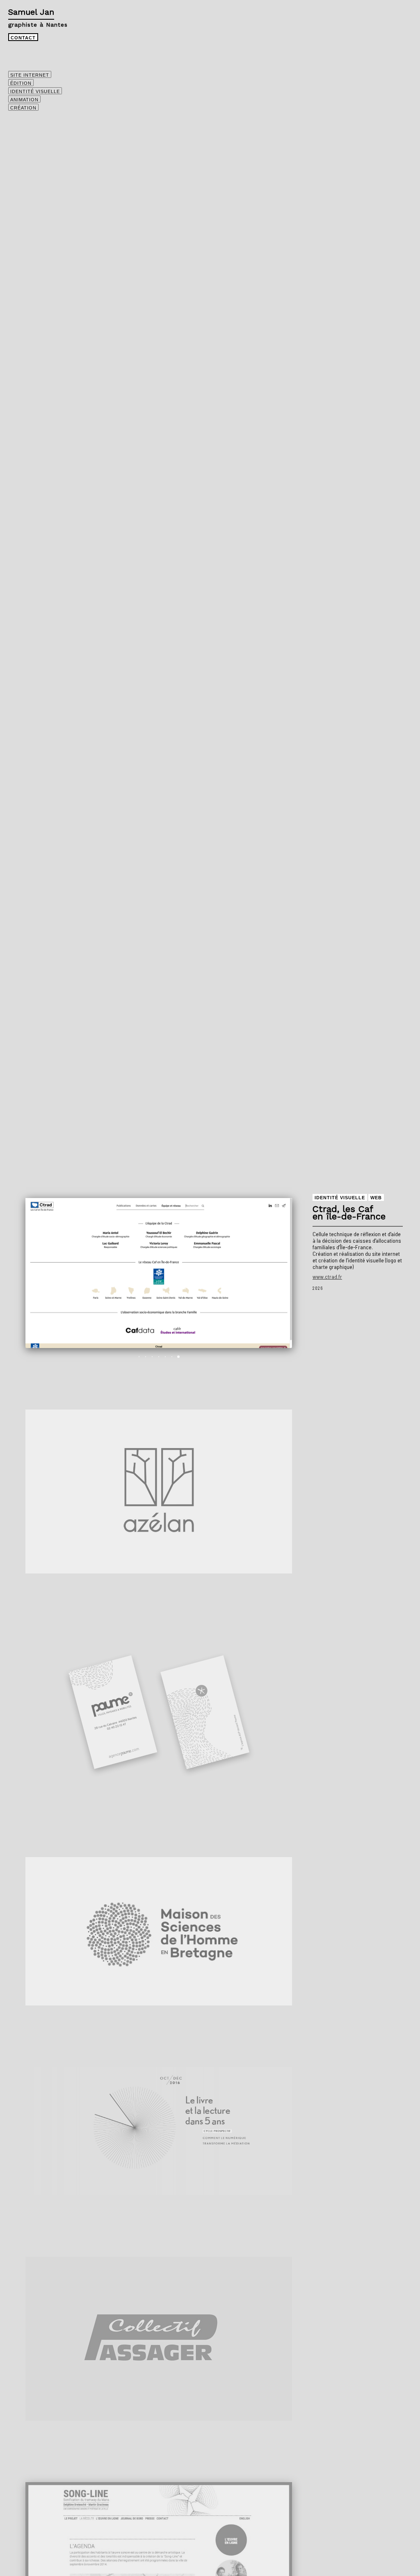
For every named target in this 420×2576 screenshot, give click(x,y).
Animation (24, 100)
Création (23, 108)
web (376, 1198)
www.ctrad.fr (327, 1277)
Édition (21, 83)
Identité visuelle (35, 91)
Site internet (30, 75)
